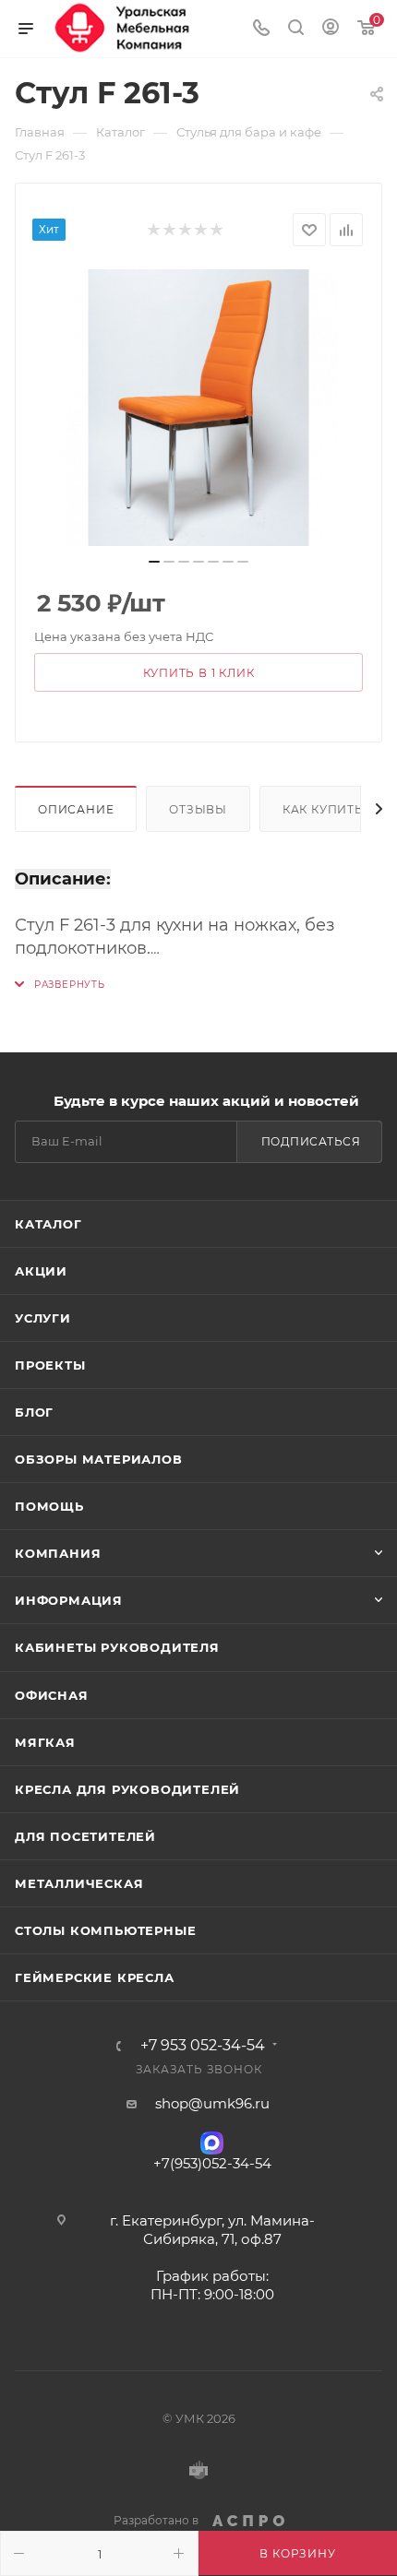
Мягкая (45, 1742)
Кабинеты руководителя (117, 1647)
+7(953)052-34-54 (212, 2163)
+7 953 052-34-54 (203, 2046)
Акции (41, 1271)
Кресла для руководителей (127, 1789)
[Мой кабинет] (331, 29)
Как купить (323, 809)
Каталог (48, 1224)
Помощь (49, 1506)
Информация (69, 1600)
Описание (76, 809)
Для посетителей (85, 1836)
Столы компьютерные (105, 1930)
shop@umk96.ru (212, 2103)
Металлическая (79, 1883)
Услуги (43, 1318)
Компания (58, 1553)
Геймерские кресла (95, 1977)
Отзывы (198, 809)
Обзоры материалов (99, 1459)
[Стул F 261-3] (198, 408)
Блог (34, 1412)
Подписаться (311, 1141)
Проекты (50, 1365)
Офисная (52, 1695)
